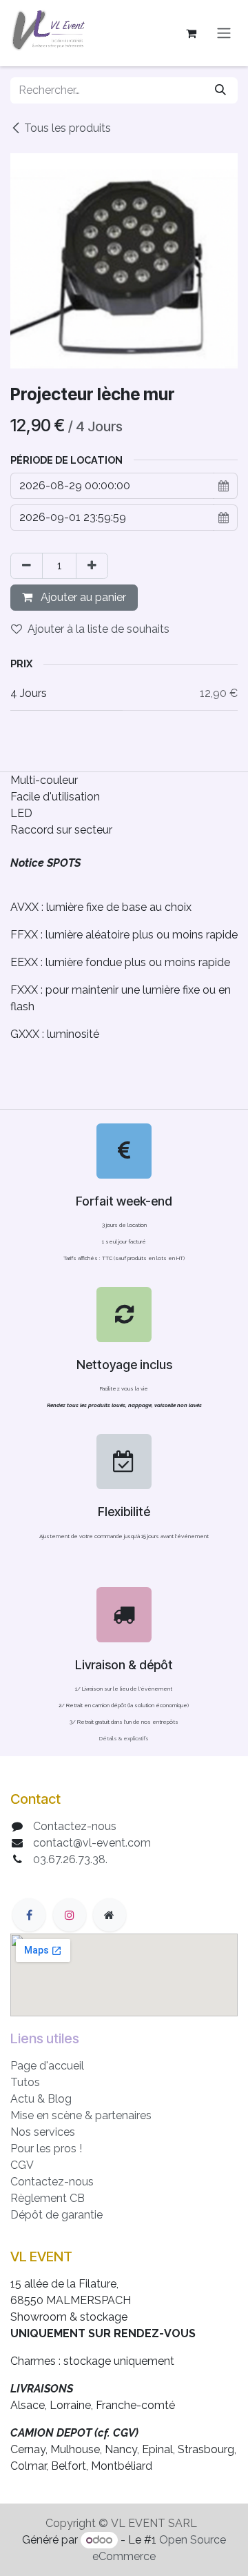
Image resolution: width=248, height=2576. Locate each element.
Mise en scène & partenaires (81, 2115)
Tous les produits (68, 128)
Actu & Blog (41, 2099)
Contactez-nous (75, 1826)
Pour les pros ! (46, 2149)
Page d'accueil (47, 2066)
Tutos (25, 2082)
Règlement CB (48, 2198)
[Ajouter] (92, 566)
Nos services (43, 2132)
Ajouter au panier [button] (82, 597)
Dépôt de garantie (56, 2215)
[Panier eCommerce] (191, 33)
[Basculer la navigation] (224, 33)
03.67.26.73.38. (70, 1859)
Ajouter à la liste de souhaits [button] (99, 629)
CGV (22, 2165)
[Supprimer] (27, 566)
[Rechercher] (220, 90)
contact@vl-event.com (92, 1843)
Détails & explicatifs (124, 1738)
